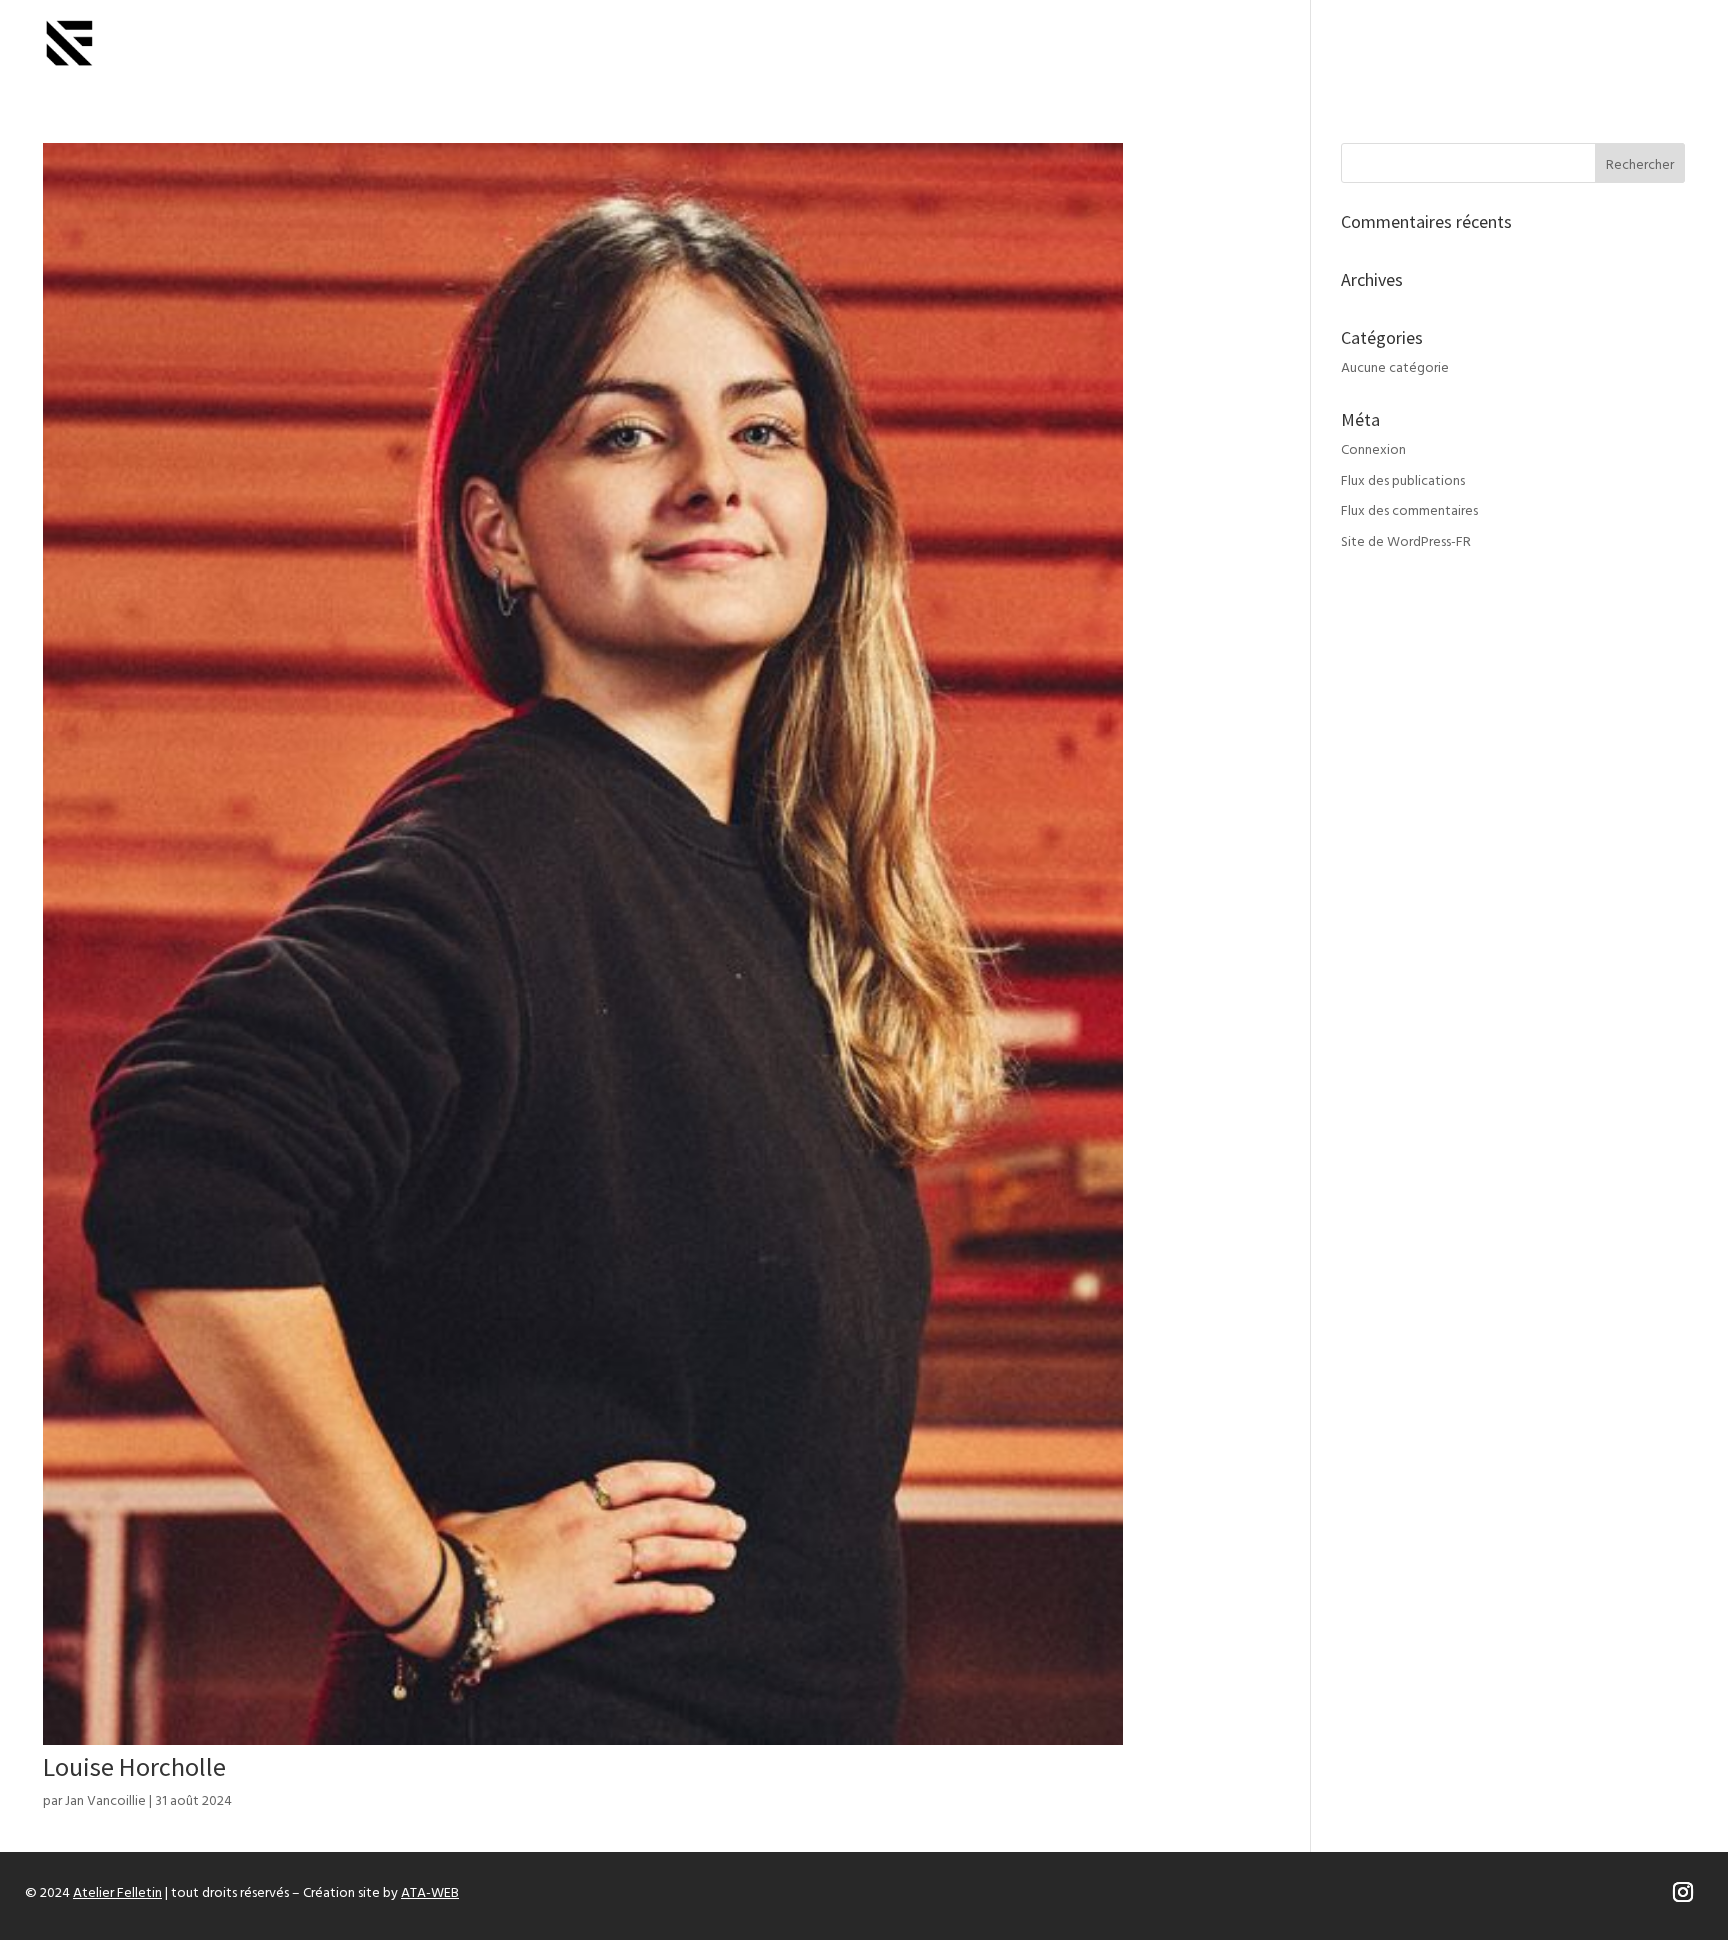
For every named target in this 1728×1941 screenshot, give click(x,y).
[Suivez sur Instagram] (1683, 1892)
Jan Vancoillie (105, 1801)
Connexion (1373, 450)
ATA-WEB (430, 1893)
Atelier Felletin (117, 1893)
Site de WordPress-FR (1406, 542)
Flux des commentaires (1409, 511)
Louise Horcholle (134, 1766)
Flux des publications (1403, 481)
